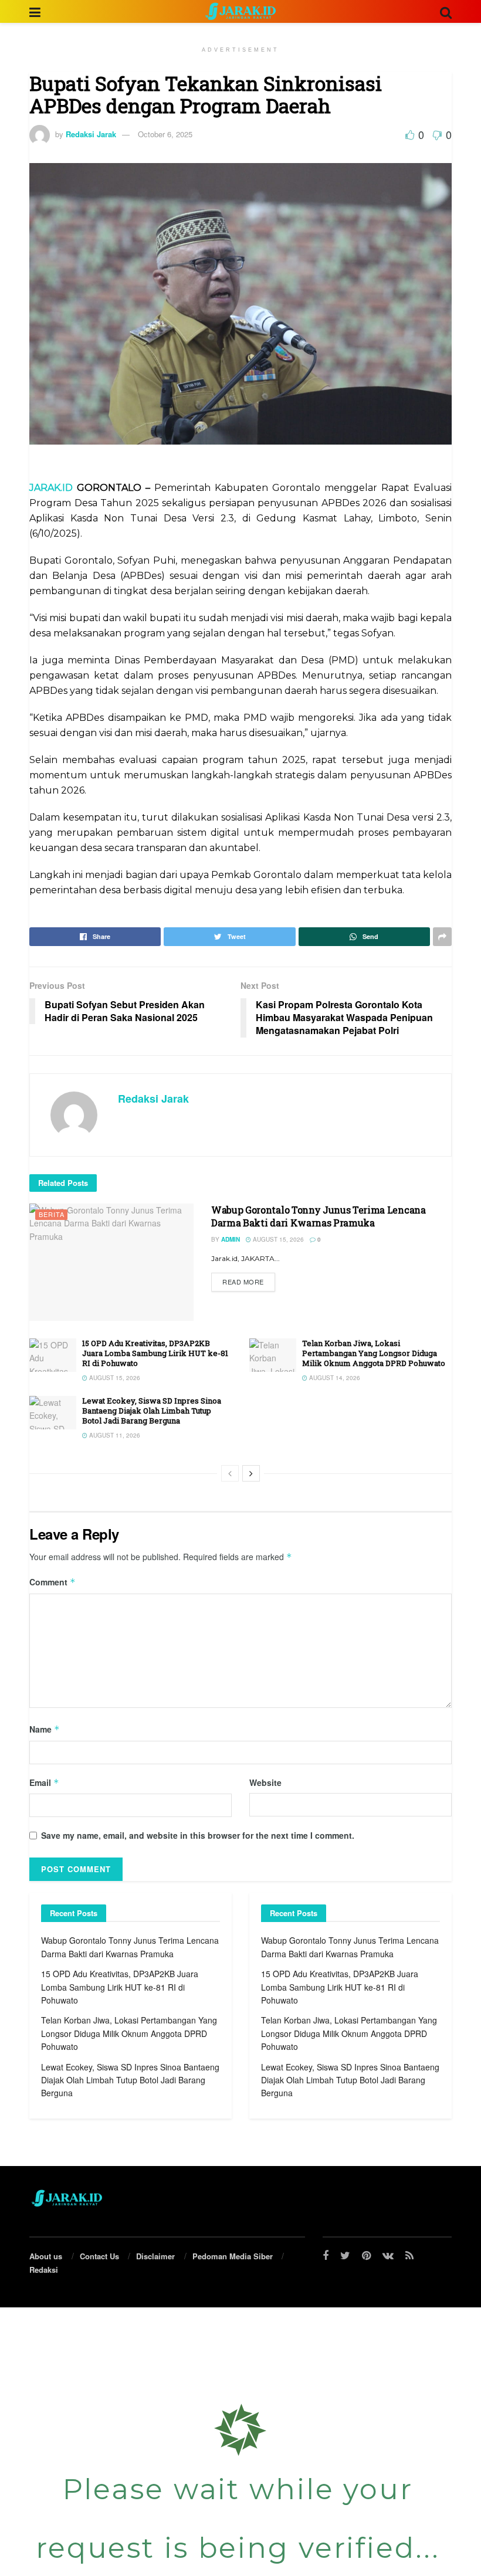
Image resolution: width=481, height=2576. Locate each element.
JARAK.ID (53, 488)
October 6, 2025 (165, 134)
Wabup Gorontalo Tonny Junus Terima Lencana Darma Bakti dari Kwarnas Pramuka (319, 1216)
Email (44, 1782)
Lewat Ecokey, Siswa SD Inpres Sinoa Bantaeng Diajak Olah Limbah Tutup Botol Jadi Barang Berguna (152, 1411)
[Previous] (230, 1473)
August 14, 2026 (334, 1378)
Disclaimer (155, 2256)
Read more (243, 1282)
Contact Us (99, 2256)
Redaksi (44, 2270)
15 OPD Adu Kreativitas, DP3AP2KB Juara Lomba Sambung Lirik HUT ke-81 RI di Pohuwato (155, 1353)
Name (45, 1729)
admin (231, 1239)
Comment (52, 1582)
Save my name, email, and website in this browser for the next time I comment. (198, 1835)
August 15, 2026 (277, 1239)
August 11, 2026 (114, 1435)
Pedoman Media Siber (233, 2256)
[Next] (251, 1473)
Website (265, 1782)
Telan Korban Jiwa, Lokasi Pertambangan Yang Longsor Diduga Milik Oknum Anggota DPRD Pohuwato (374, 1353)
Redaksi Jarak (91, 134)
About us (46, 2256)
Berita (52, 1214)
